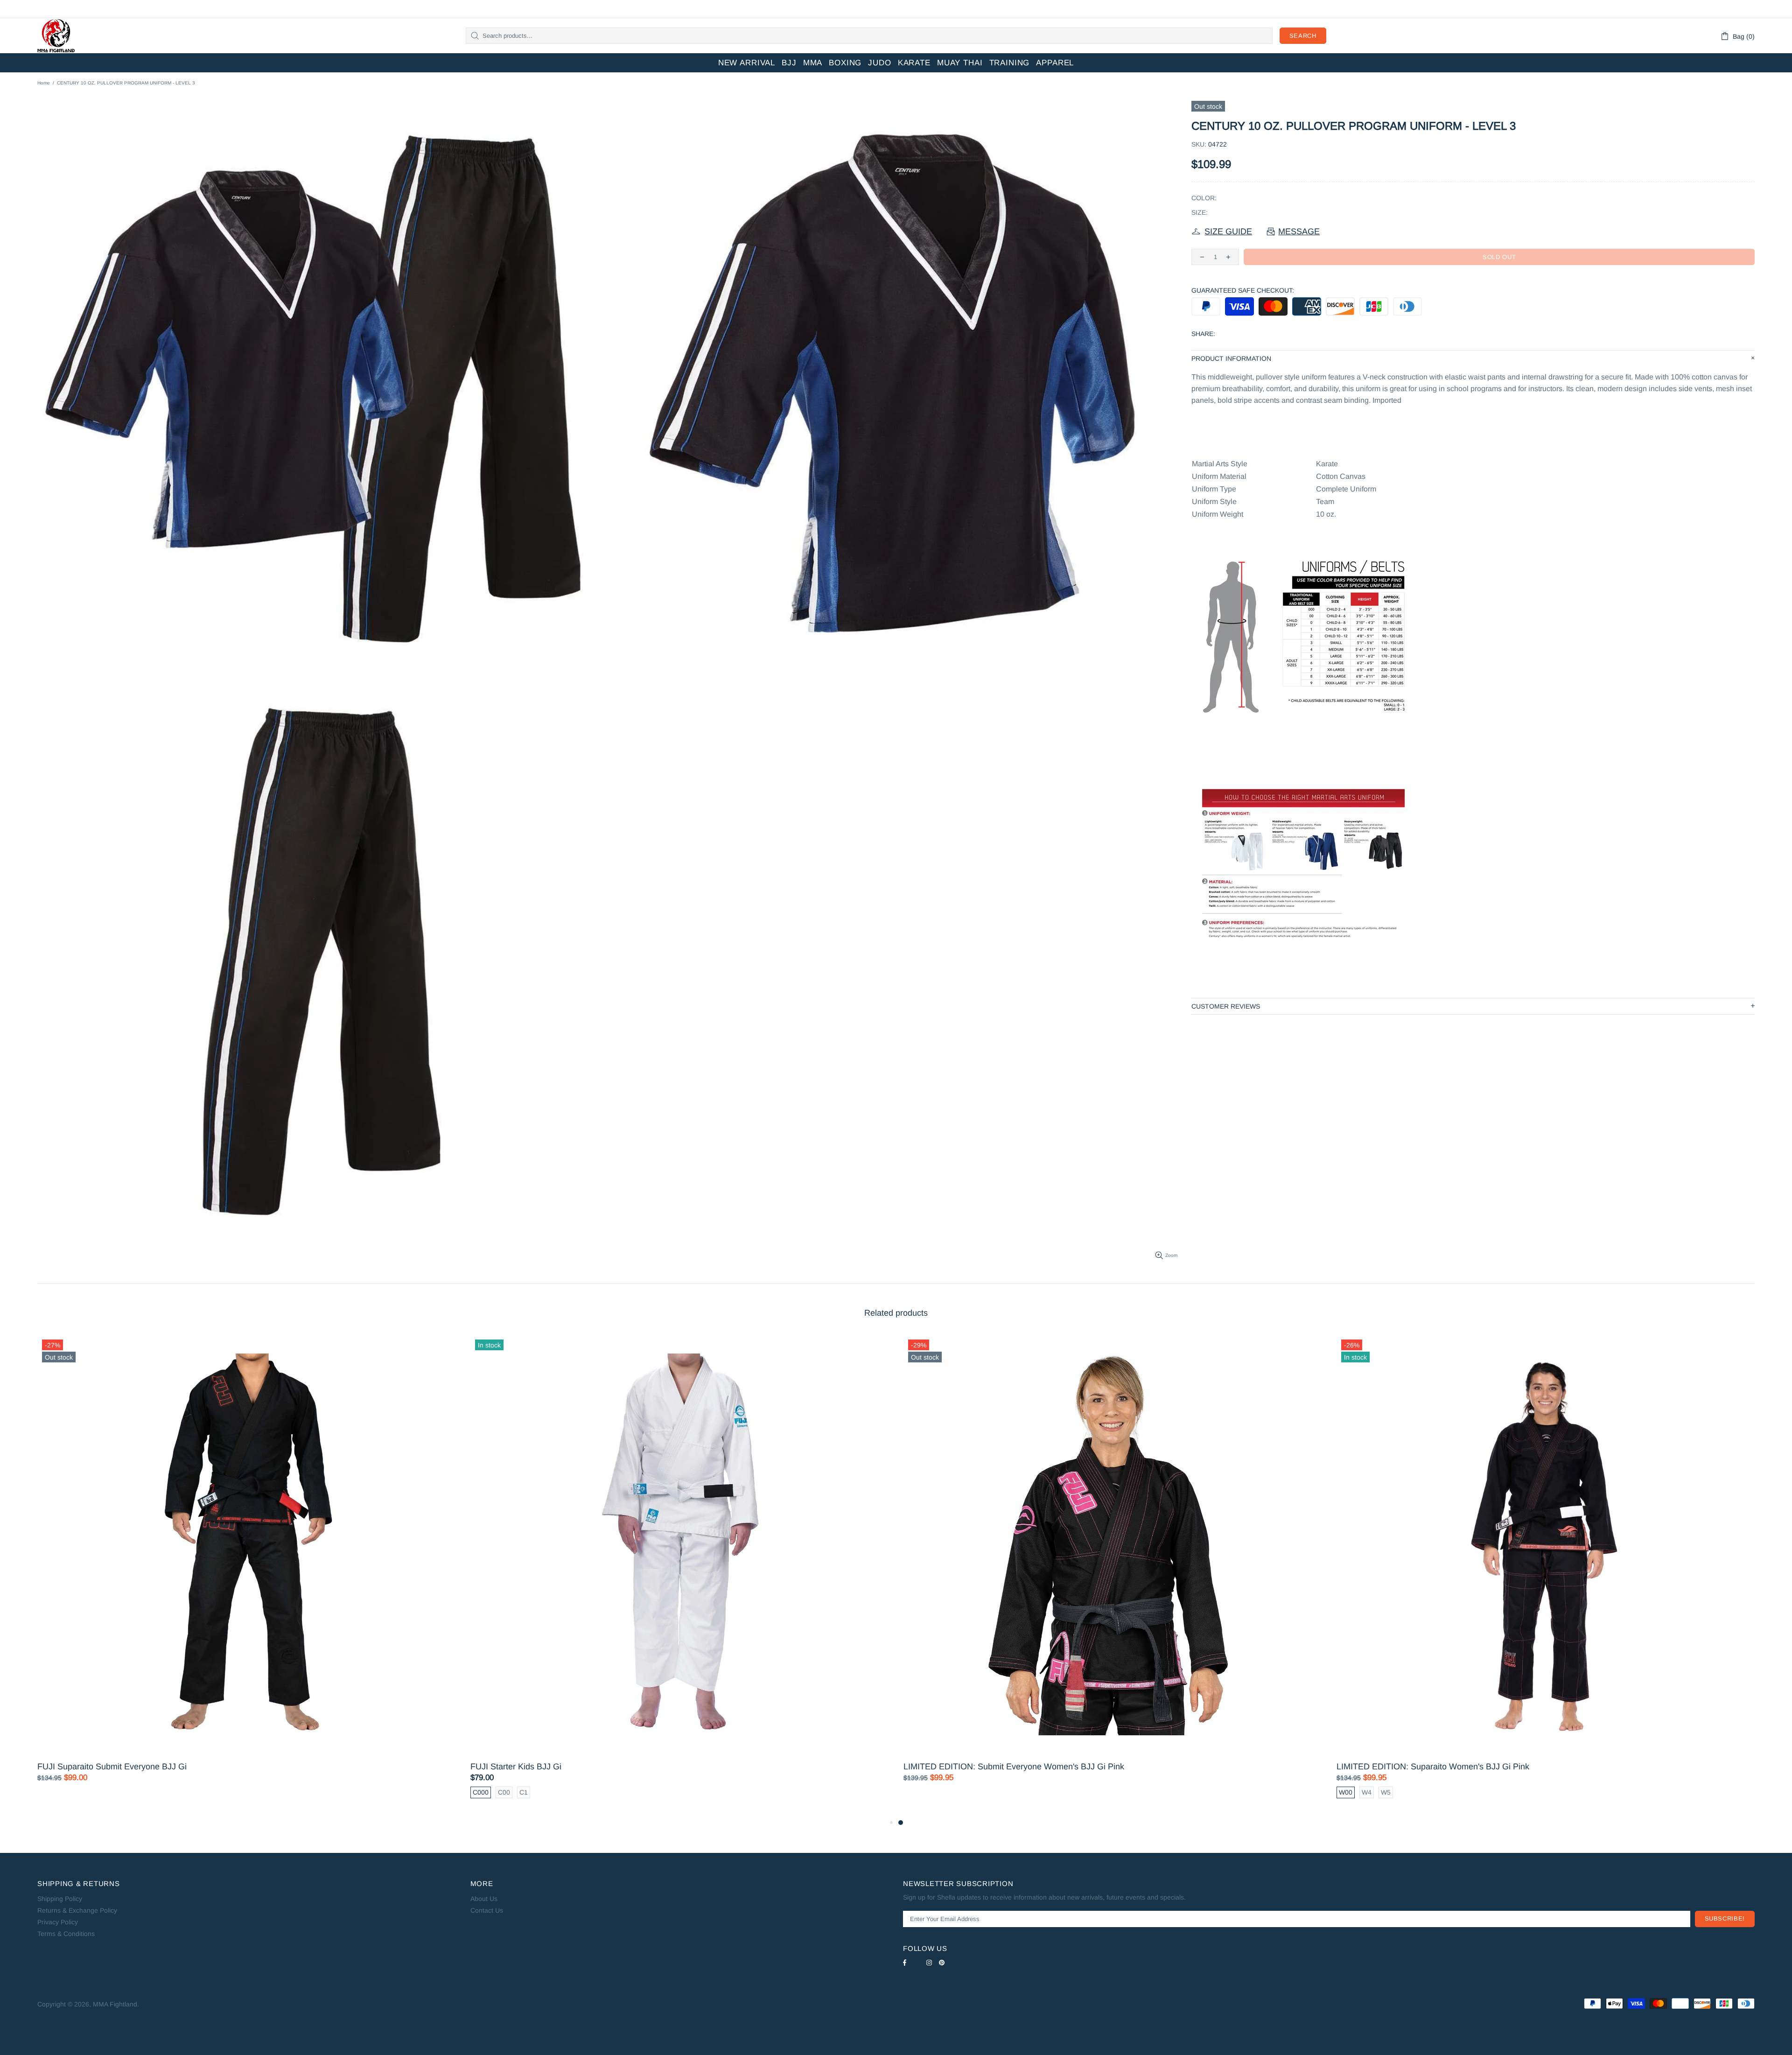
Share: (1203, 334)
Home (44, 83)
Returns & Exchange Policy (77, 1910)
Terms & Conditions (66, 1934)
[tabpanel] (247, 1576)
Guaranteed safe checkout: (1243, 290)
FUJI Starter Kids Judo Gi (85, 1767)
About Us (484, 1899)
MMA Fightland (56, 36)
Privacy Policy (58, 1922)
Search (1303, 36)
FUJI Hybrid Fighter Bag (515, 1767)
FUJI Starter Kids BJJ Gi (1382, 1767)
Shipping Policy (60, 1899)
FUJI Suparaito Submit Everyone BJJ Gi (978, 1767)
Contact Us (487, 1910)
